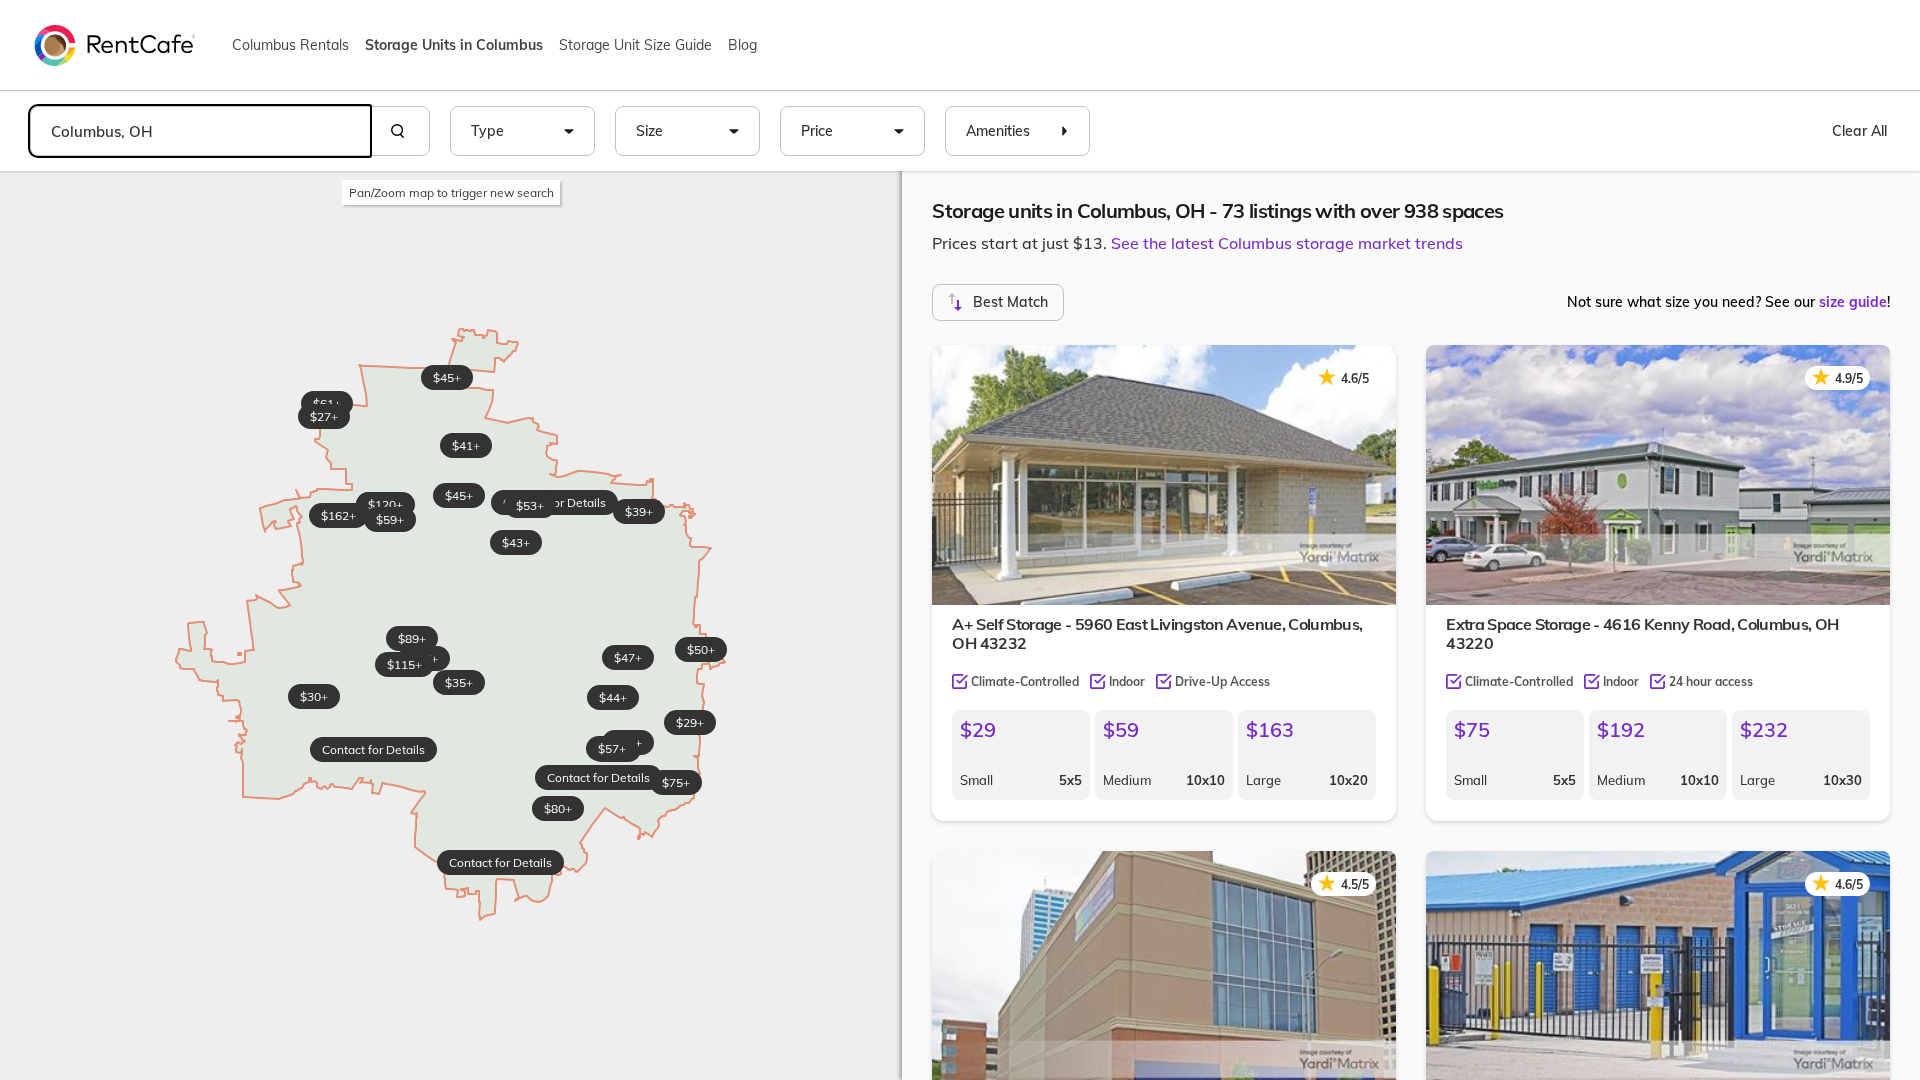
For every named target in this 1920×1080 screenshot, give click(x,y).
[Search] (400, 131)
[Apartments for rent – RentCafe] (115, 44)
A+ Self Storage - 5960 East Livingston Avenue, (1157, 633)
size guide (1853, 302)
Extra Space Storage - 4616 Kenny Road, (1642, 633)
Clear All (1859, 131)
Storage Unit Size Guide (635, 45)
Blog (742, 45)
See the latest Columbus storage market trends (1287, 243)
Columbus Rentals (290, 45)
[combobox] (200, 131)
